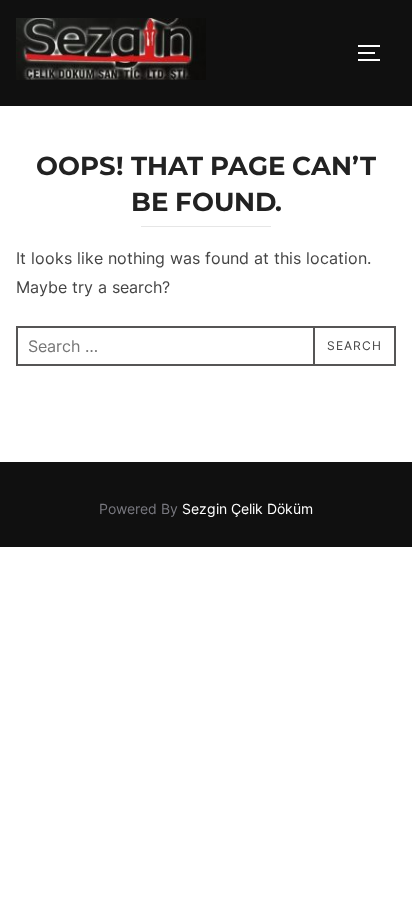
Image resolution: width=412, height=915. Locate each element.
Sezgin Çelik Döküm (247, 508)
